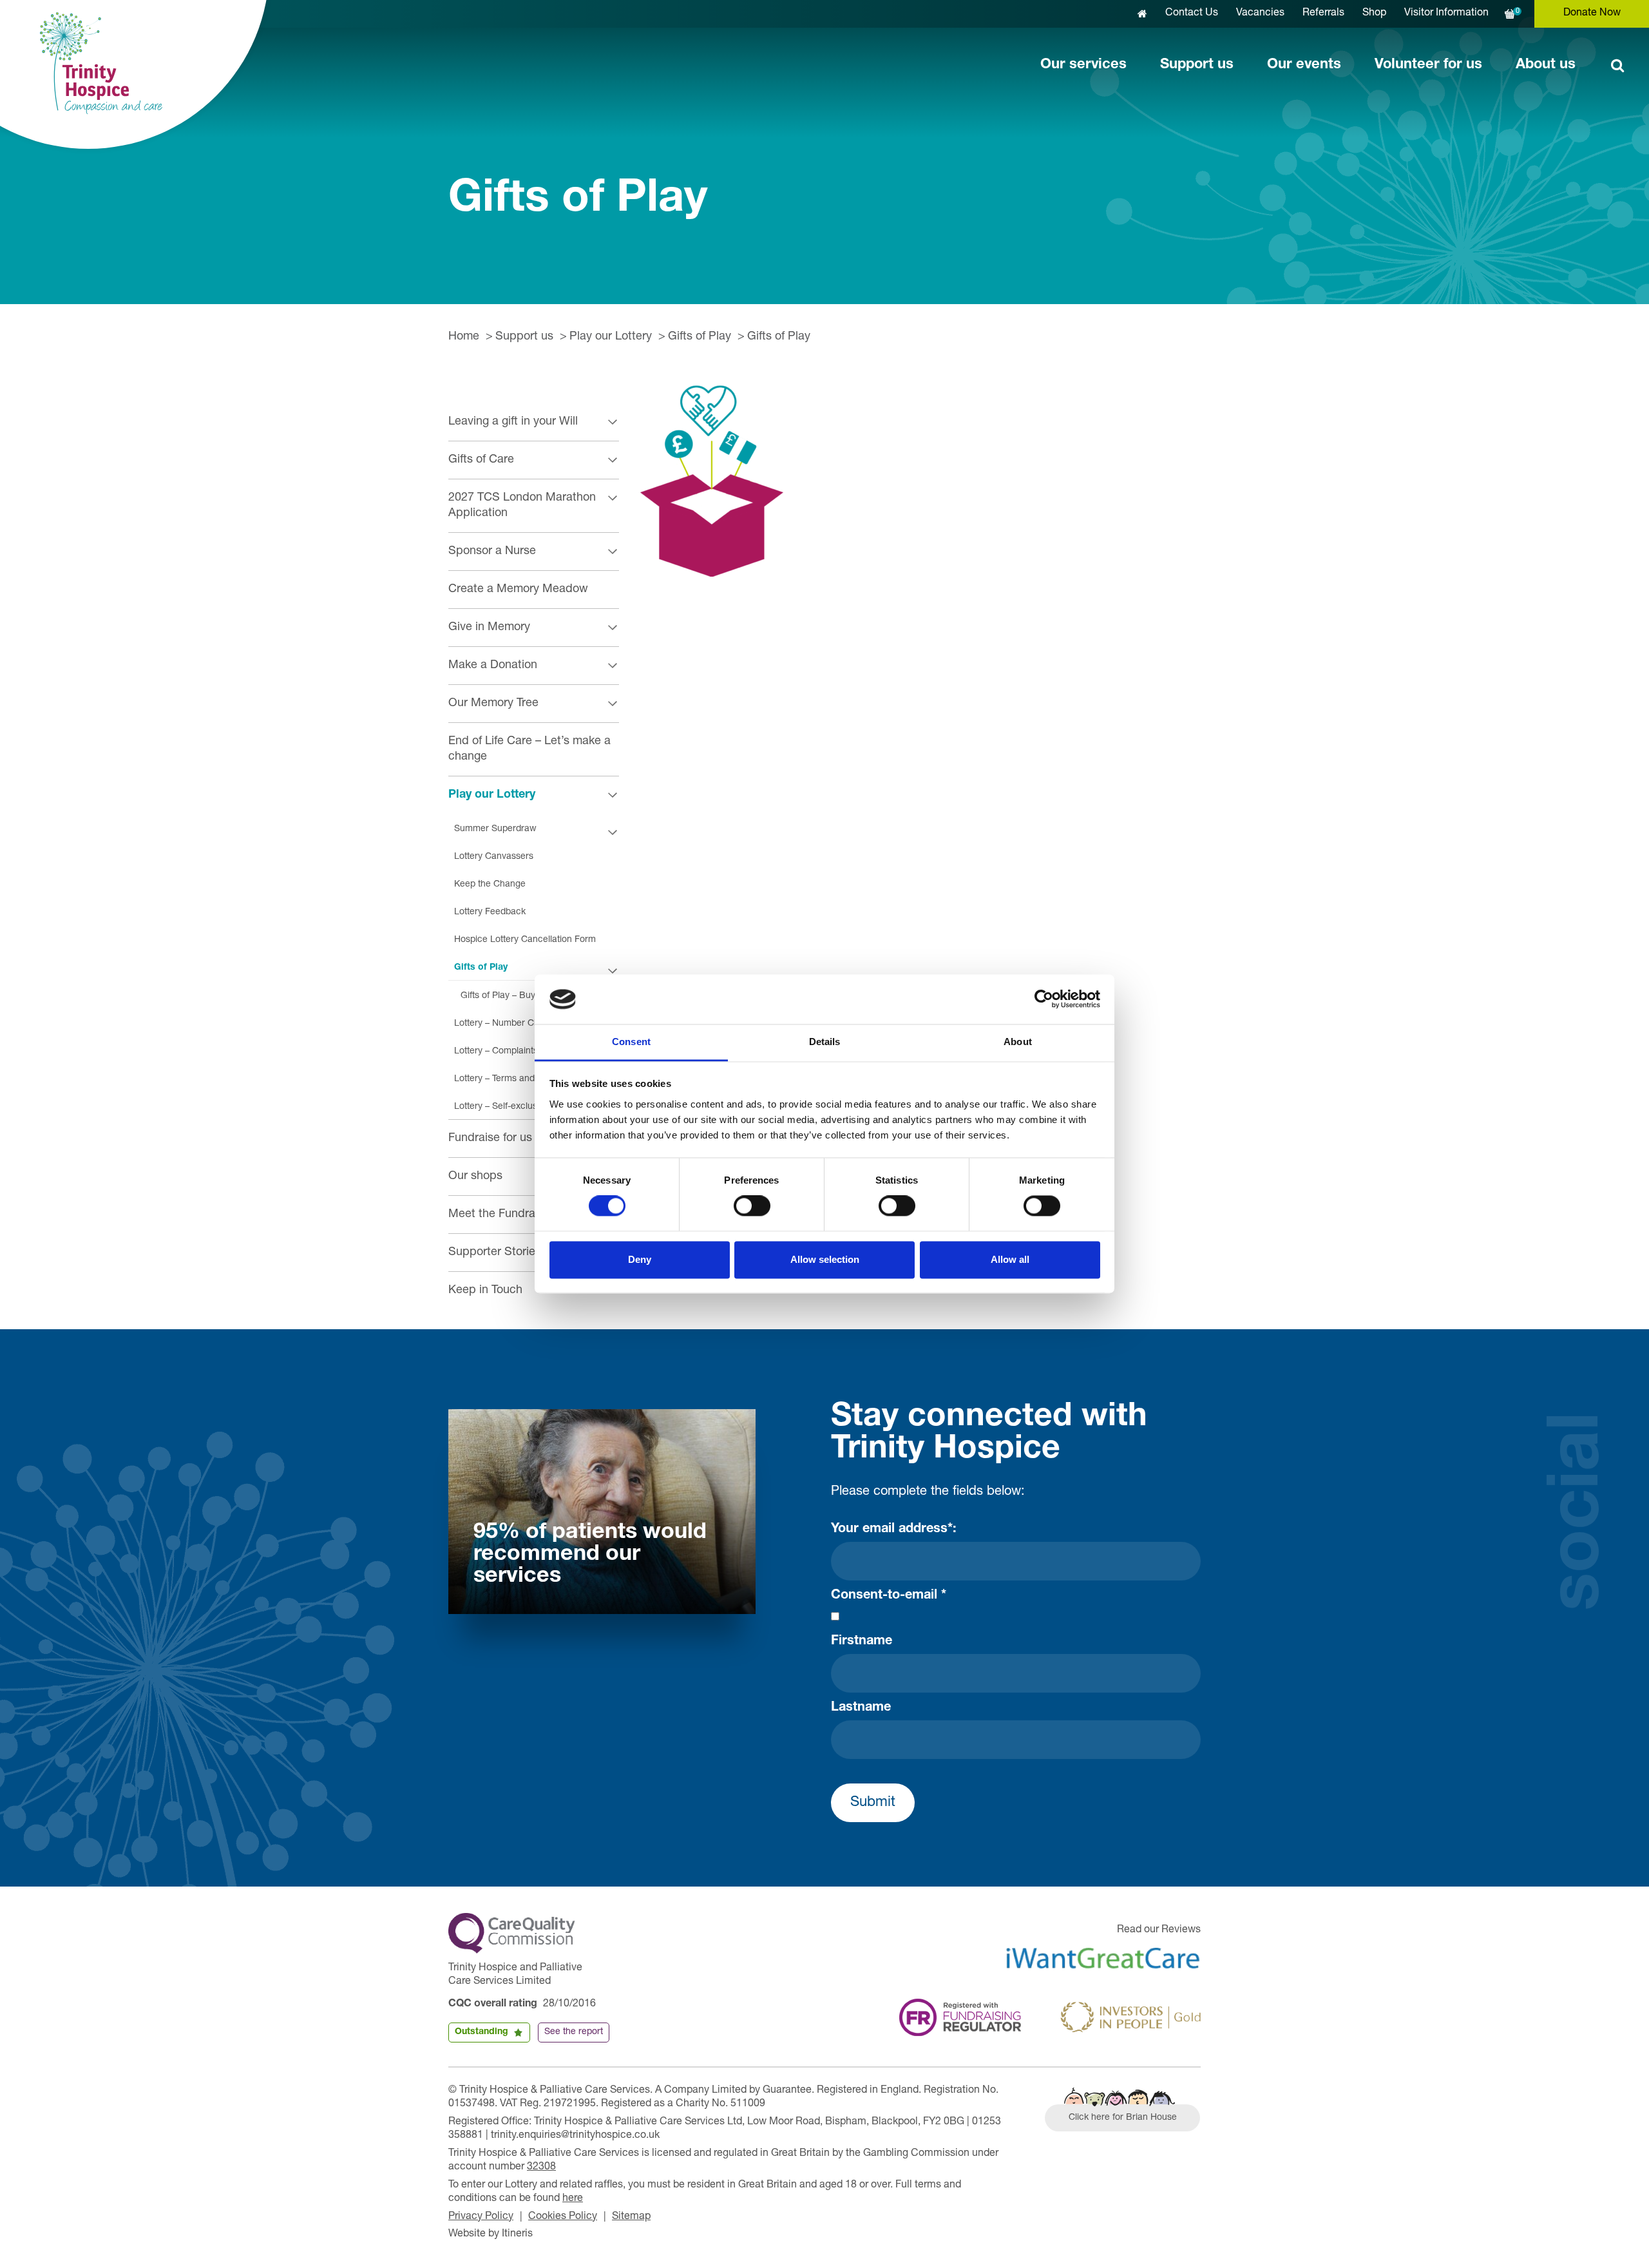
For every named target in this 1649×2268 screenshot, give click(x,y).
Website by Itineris (491, 2234)
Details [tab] (825, 1042)
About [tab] (1018, 1042)
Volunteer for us (1428, 65)
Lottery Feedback (490, 912)
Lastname (861, 1708)
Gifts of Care (481, 460)
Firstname (862, 1642)
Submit (873, 1803)
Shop (1374, 14)
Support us (1197, 65)
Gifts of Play (700, 337)
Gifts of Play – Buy (498, 996)
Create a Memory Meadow (518, 590)
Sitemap (631, 2217)
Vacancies (1260, 14)
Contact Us (1192, 14)
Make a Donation (493, 666)
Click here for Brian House (1123, 2118)
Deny (640, 1259)
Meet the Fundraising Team (519, 1215)
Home (464, 337)
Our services (1083, 65)
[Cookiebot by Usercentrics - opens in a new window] (1044, 999)
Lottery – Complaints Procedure (519, 1052)
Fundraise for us (490, 1139)
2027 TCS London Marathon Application (522, 506)
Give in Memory (489, 628)
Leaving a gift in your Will (513, 422)
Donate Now (1592, 14)
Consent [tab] (631, 1042)
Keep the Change (490, 885)
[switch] (752, 1206)
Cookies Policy (563, 2217)
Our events (1304, 65)
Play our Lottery (611, 337)
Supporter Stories (495, 1253)
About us (1546, 65)
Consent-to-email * (889, 1596)
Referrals (1323, 14)
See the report (574, 2032)
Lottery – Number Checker (508, 1024)
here (573, 2199)
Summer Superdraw (495, 829)
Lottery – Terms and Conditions (517, 1079)
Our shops (475, 1177)
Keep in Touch (485, 1291)
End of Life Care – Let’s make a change (529, 749)
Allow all (1010, 1259)
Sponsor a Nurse (492, 552)
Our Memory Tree (493, 704)
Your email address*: (894, 1530)
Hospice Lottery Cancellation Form (525, 940)
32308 (541, 2167)
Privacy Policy (481, 2217)
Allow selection (825, 1259)
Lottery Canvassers (494, 857)
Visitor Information (1446, 14)
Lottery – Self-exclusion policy (515, 1107)
